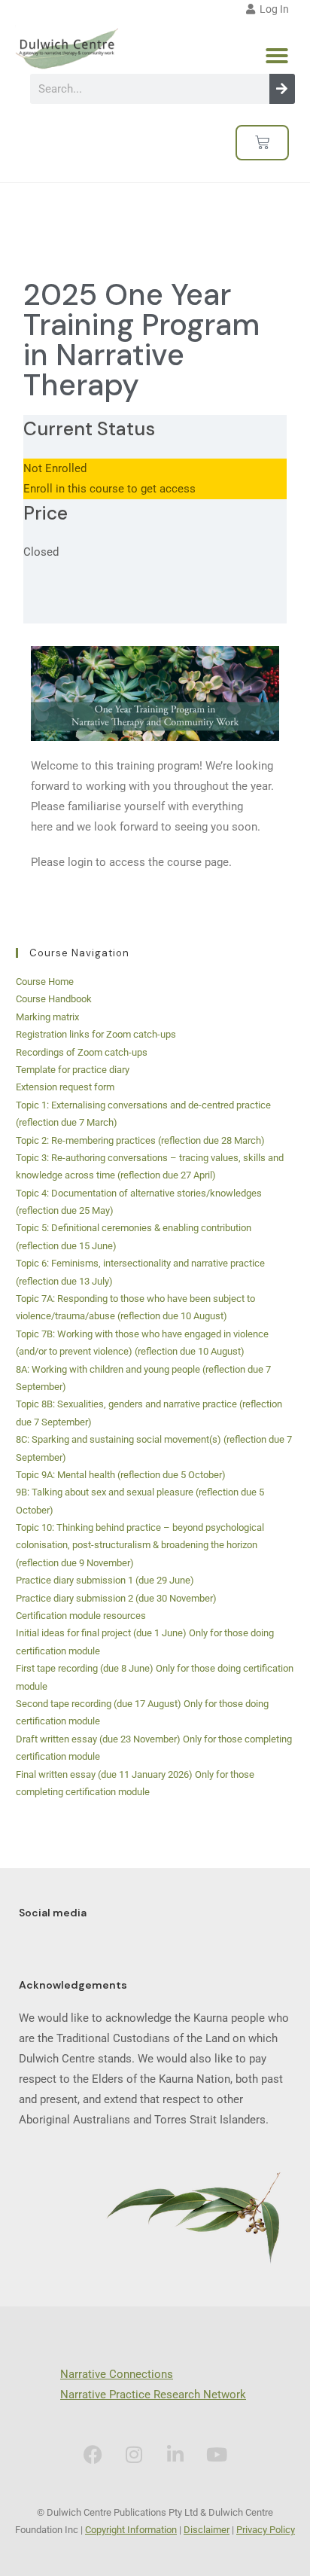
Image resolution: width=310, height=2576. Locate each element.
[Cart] (262, 143)
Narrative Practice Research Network (153, 2395)
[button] (277, 56)
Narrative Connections (117, 2374)
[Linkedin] (175, 2455)
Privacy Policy (266, 2530)
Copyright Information (131, 2530)
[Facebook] (93, 2455)
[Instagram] (134, 2455)
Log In (272, 9)
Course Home (45, 982)
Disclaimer (207, 2530)
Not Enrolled (55, 468)
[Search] (282, 89)
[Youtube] (217, 2455)
